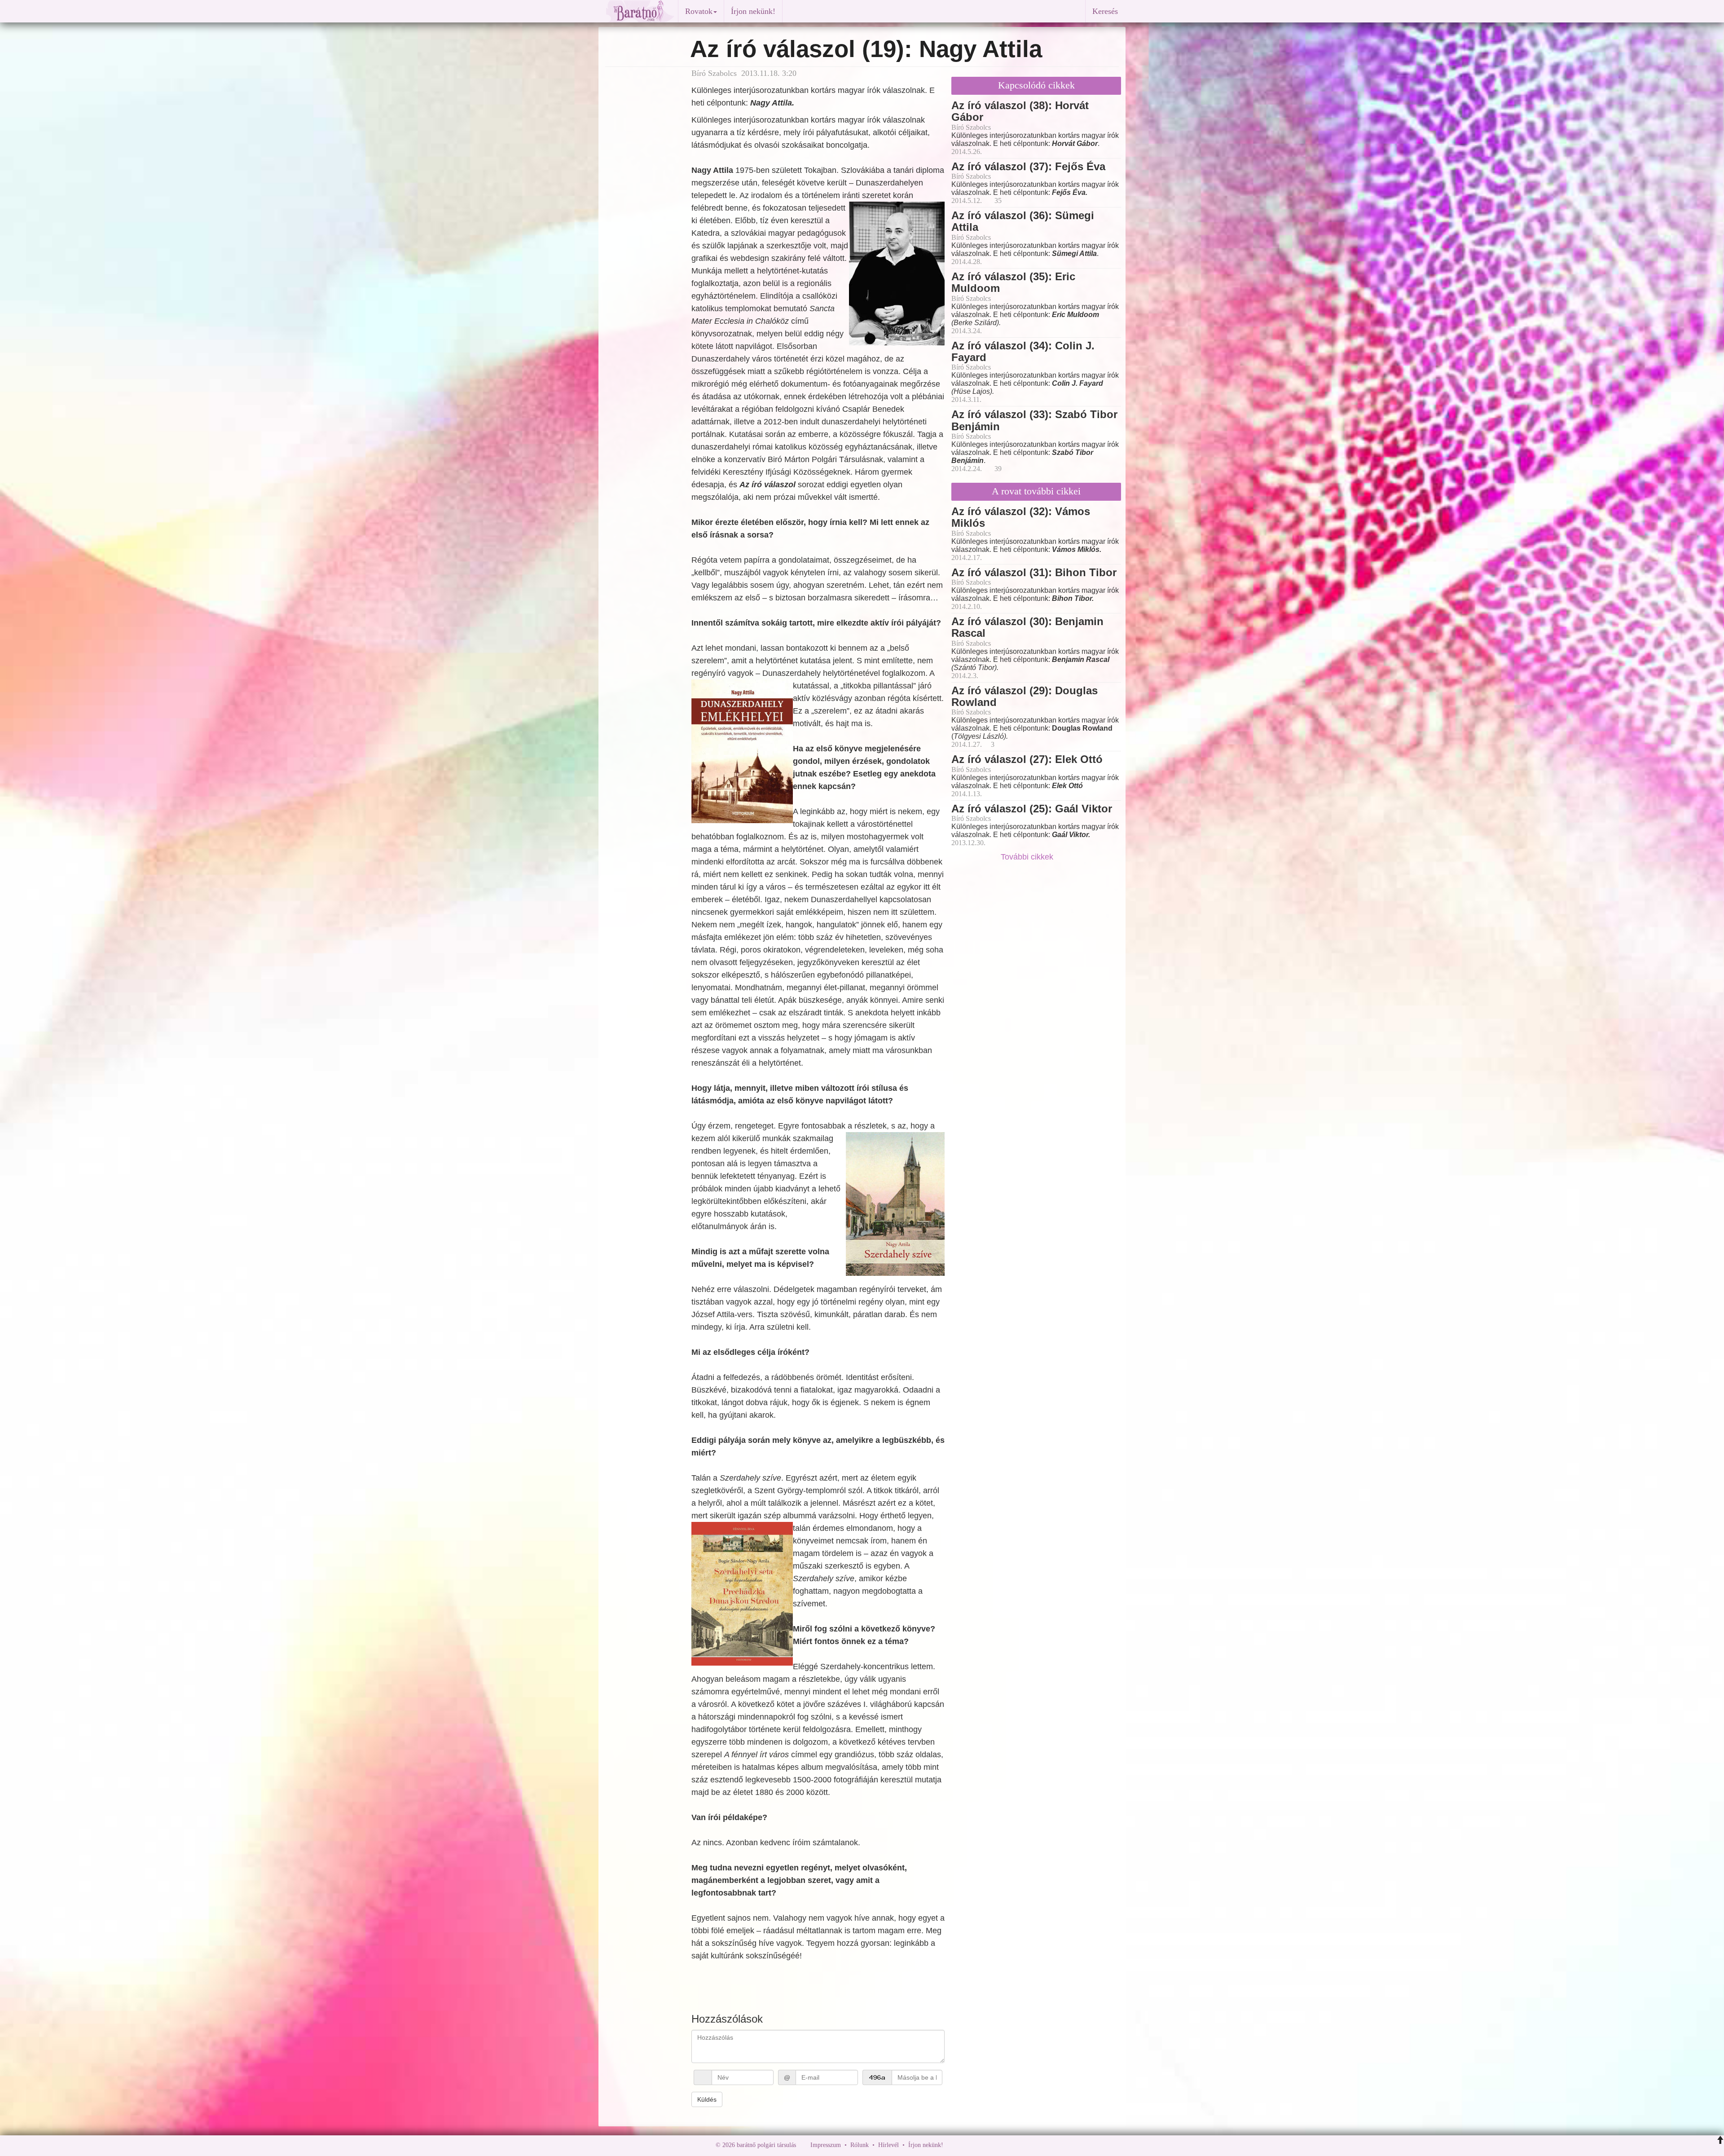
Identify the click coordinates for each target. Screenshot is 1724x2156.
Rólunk (860, 2145)
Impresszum (826, 2145)
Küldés (707, 2099)
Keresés (1105, 11)
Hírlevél (888, 2145)
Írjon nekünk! (753, 11)
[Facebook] (952, 2145)
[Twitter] (981, 2145)
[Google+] (967, 2145)
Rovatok (699, 11)
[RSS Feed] (994, 2145)
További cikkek (1028, 857)
